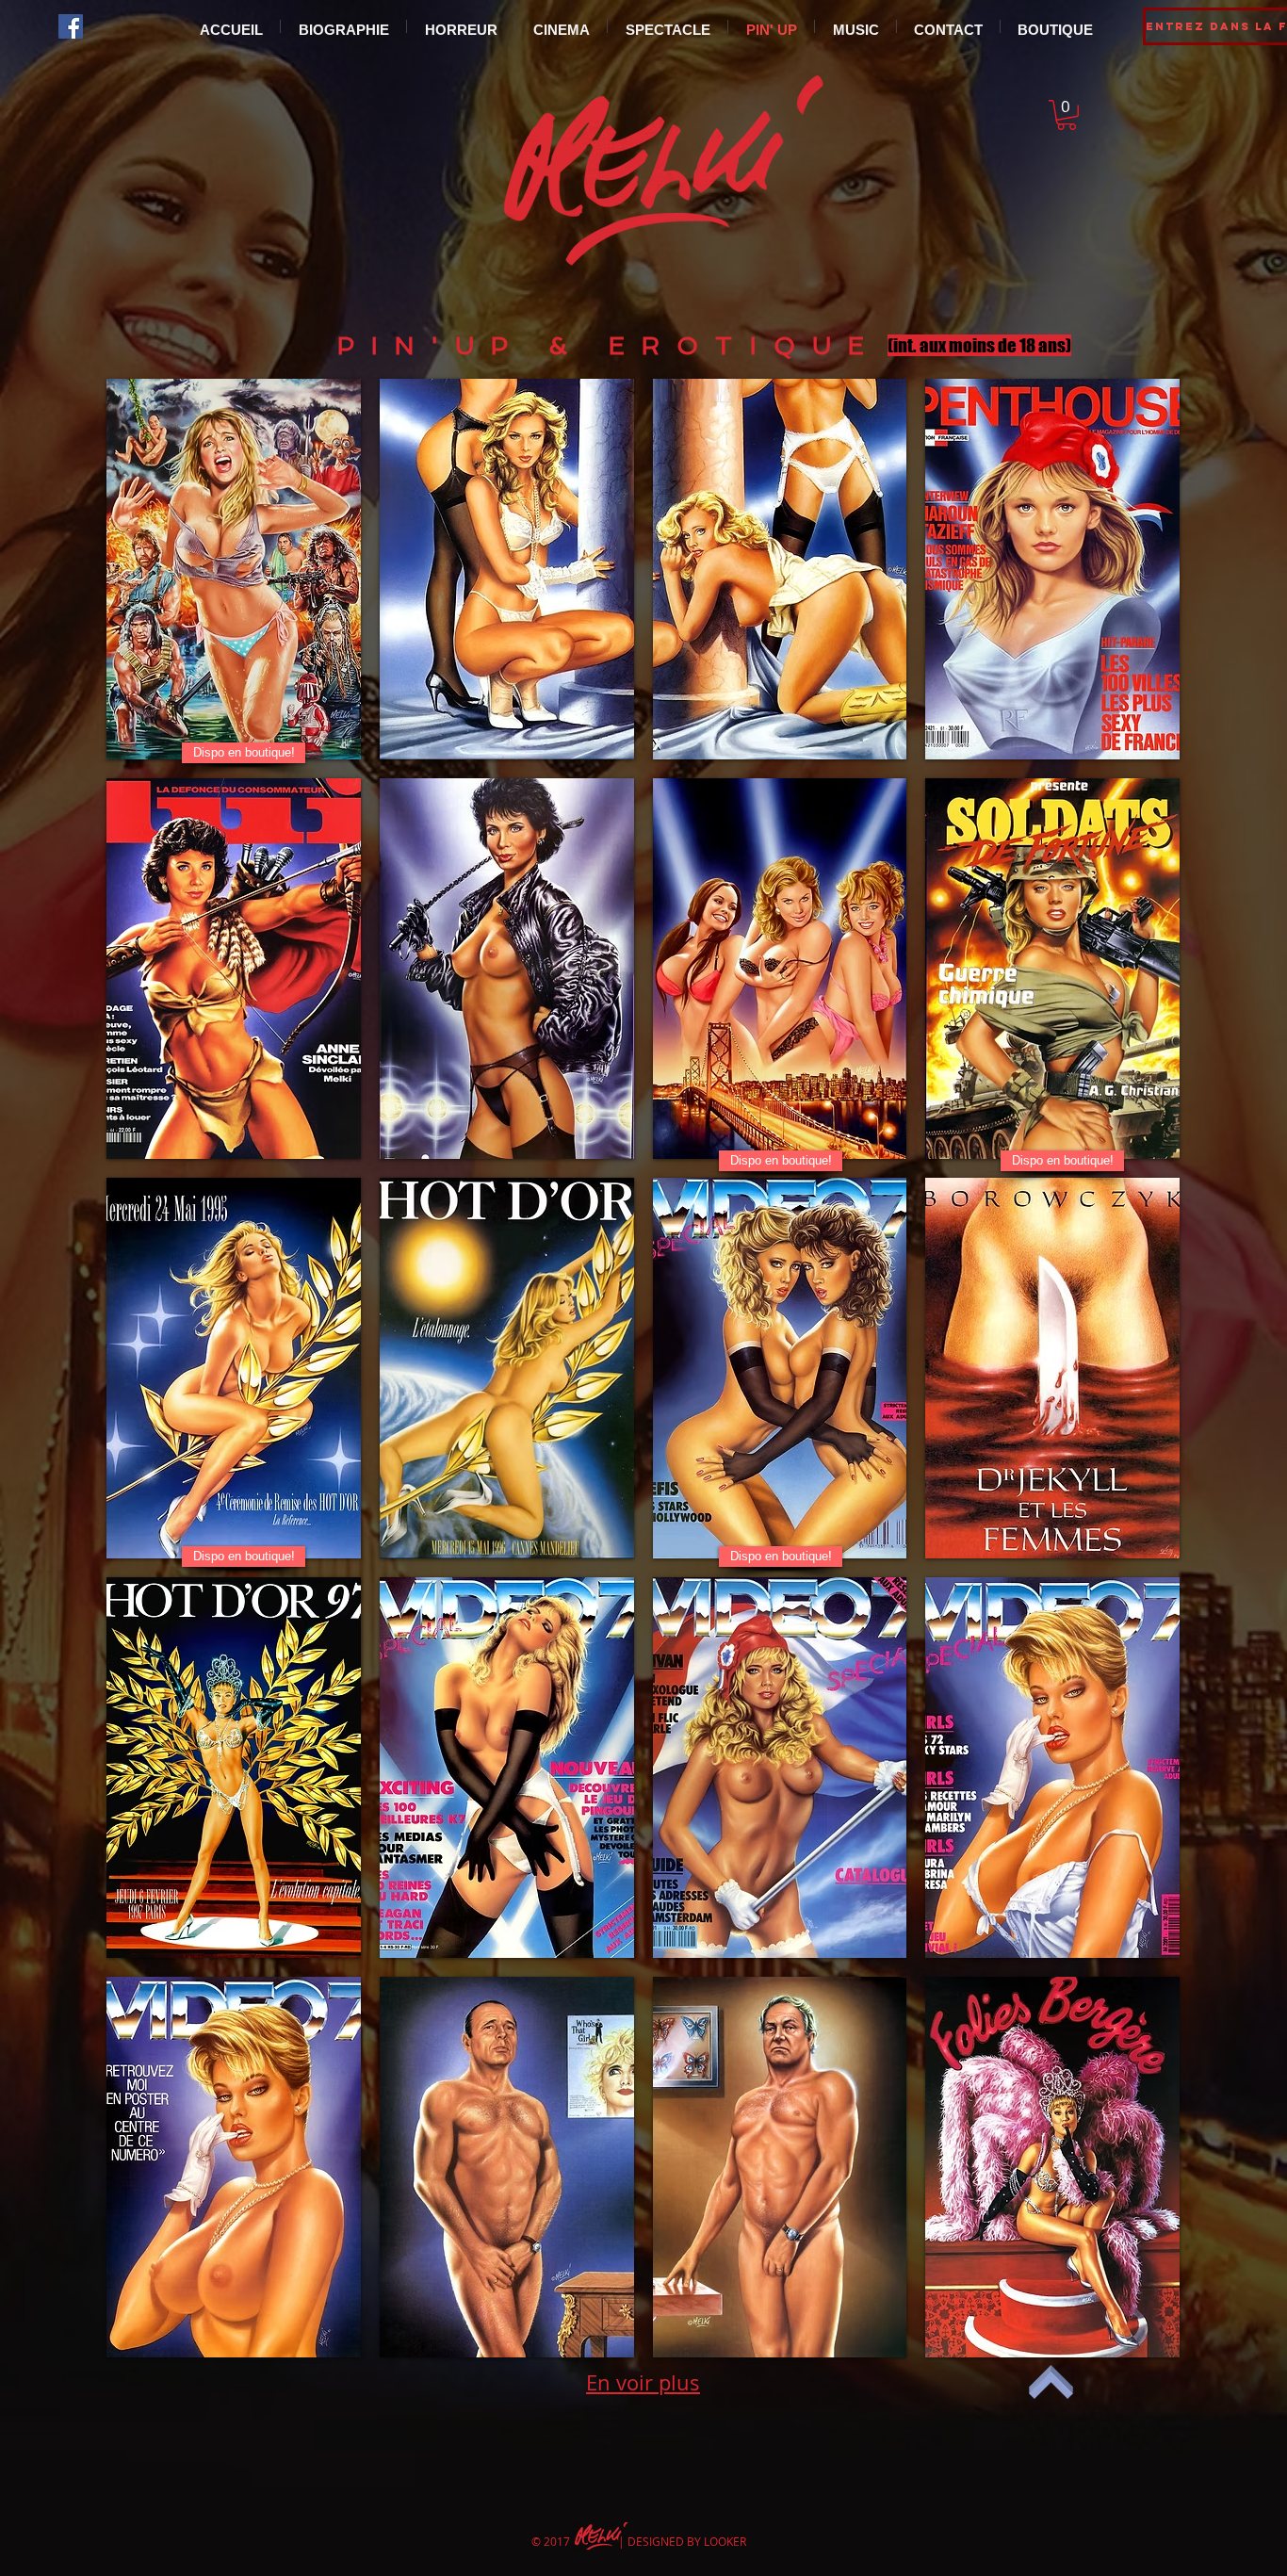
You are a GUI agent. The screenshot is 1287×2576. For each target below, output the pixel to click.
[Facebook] (71, 26)
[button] (1067, 115)
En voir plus (643, 2382)
